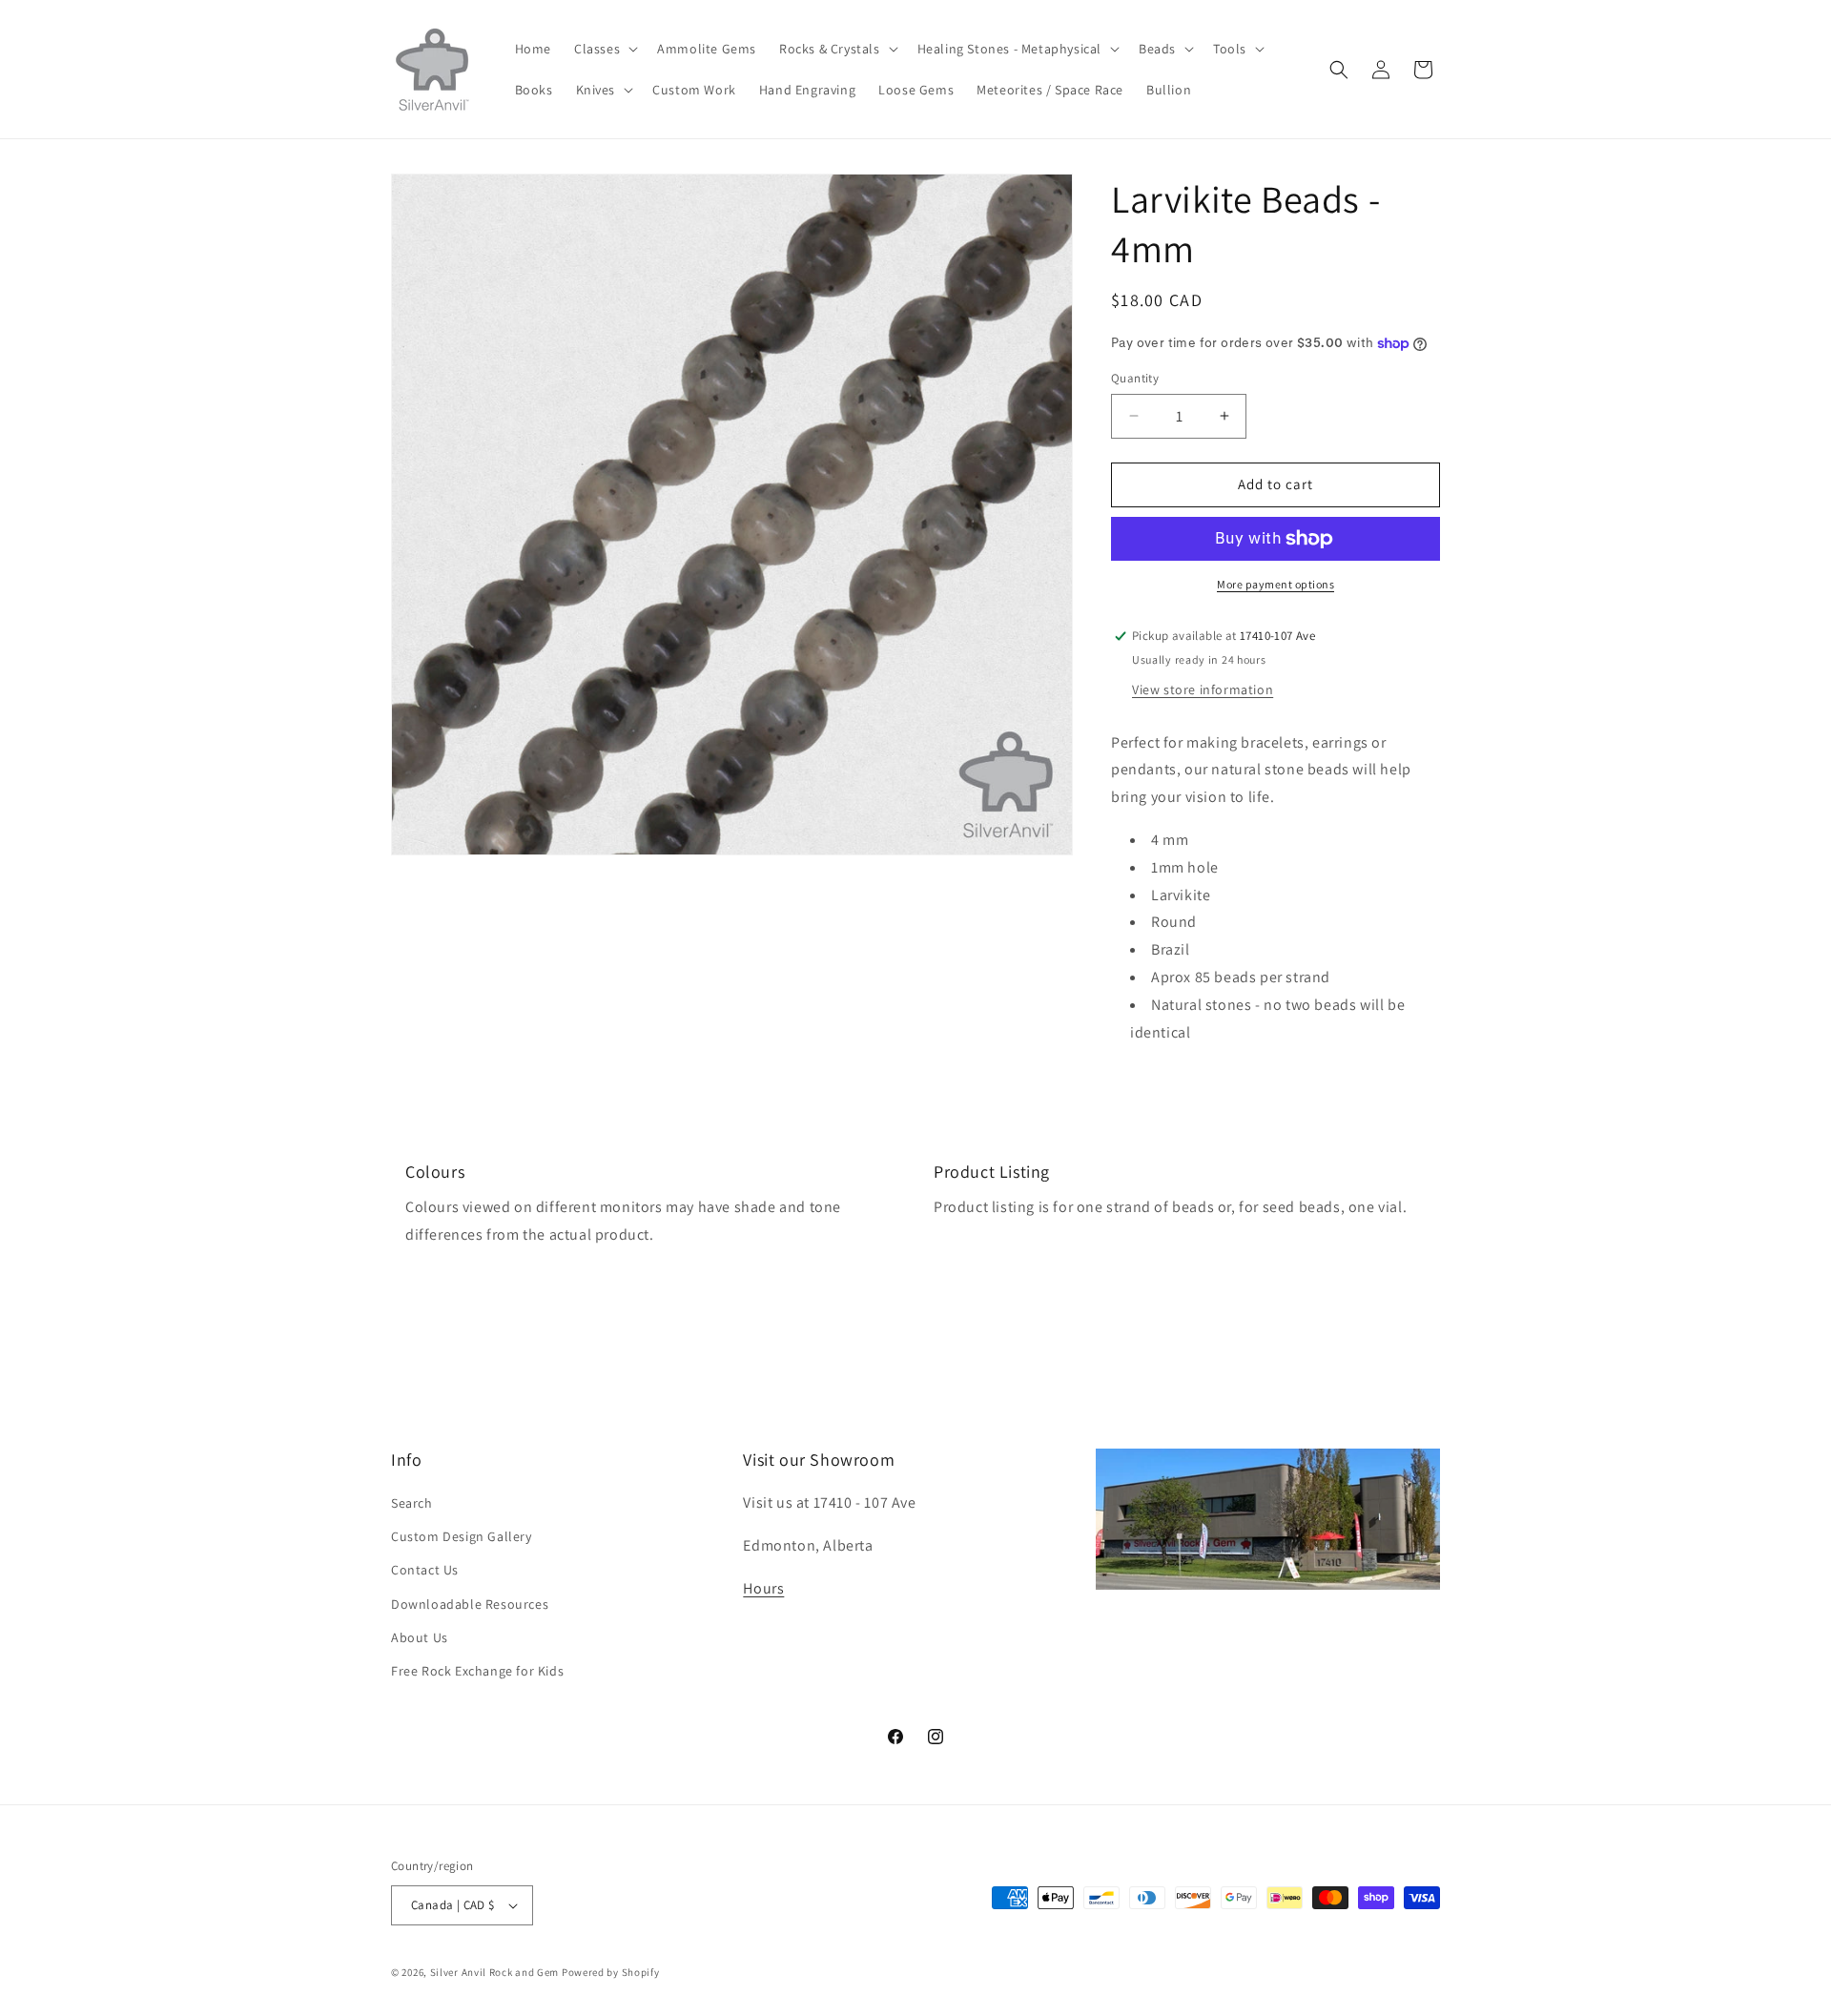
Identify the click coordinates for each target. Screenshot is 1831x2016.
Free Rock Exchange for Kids (477, 1671)
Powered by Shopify (611, 1972)
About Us (420, 1637)
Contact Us (425, 1570)
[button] (604, 49)
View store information (1203, 689)
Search (412, 1503)
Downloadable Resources (470, 1604)
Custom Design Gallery (462, 1536)
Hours (763, 1588)
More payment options (1276, 584)
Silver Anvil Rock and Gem (495, 1972)
